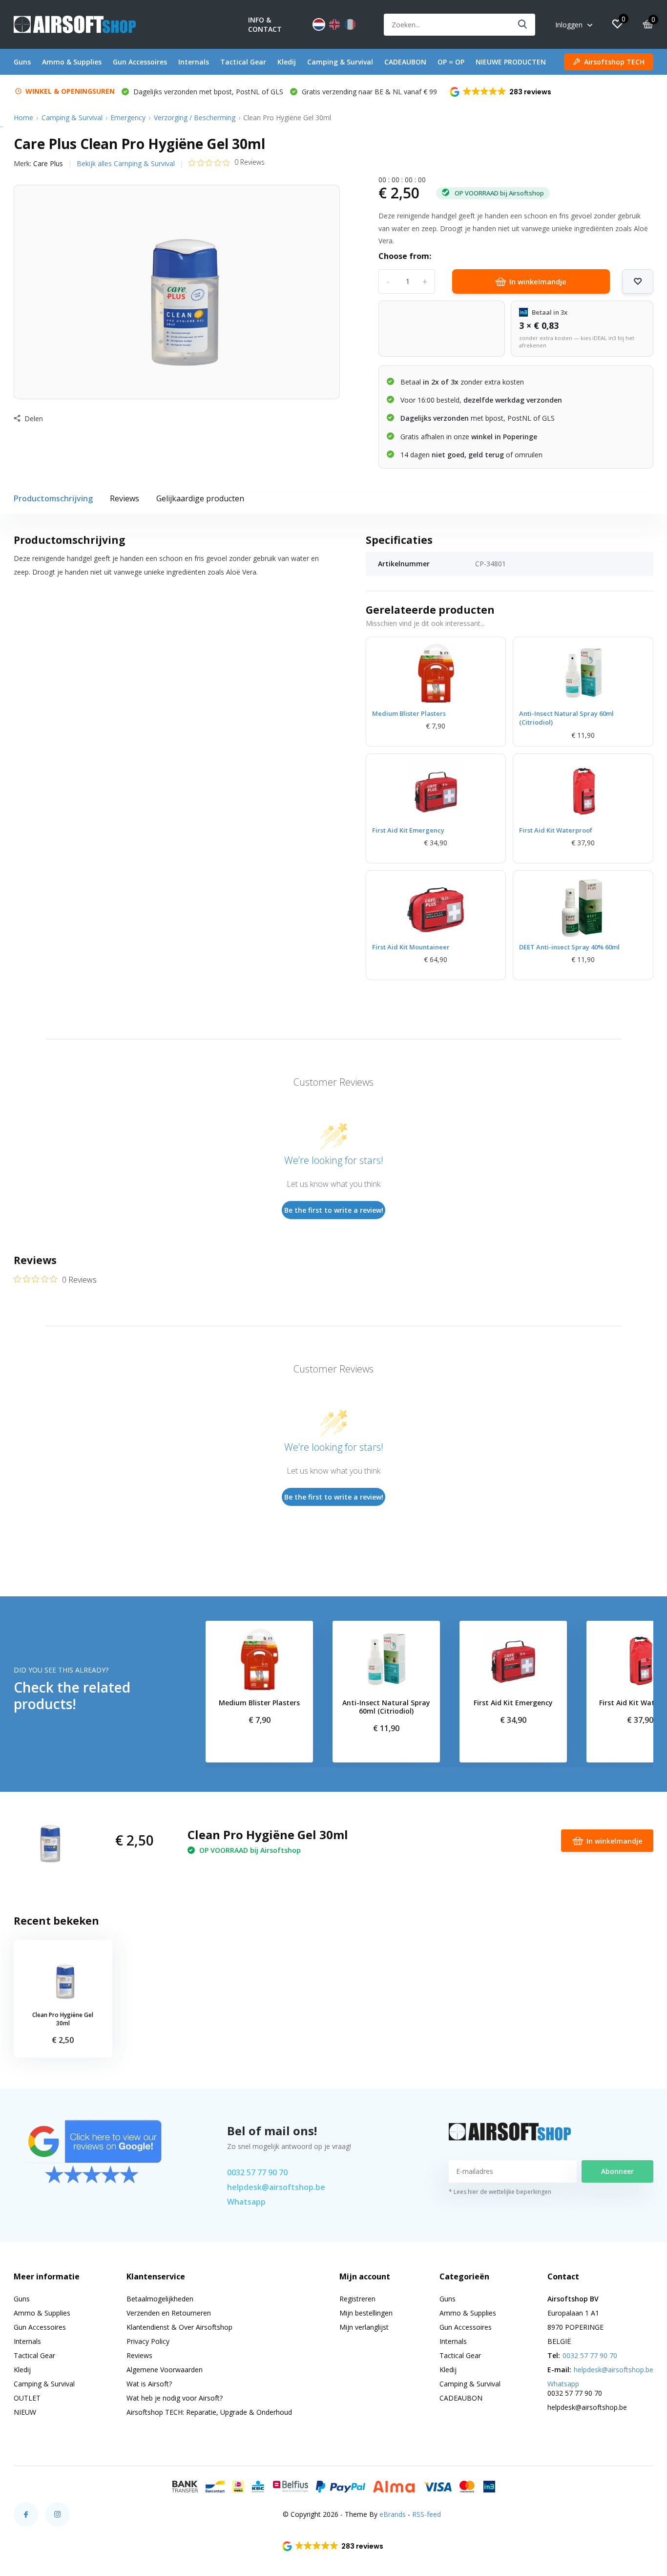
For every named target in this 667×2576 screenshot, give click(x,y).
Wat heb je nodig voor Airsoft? (175, 2398)
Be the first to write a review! (334, 1210)
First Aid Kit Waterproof (556, 830)
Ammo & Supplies (72, 62)
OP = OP (451, 62)
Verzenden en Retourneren (169, 2313)
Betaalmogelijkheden (160, 2299)
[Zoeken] (523, 25)
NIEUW (25, 2412)
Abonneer (617, 2171)
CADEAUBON (405, 62)
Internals (194, 62)
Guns (22, 62)
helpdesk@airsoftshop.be (276, 2187)
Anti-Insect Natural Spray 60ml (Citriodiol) (566, 718)
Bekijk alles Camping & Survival (126, 163)
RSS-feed (427, 2514)
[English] (334, 24)
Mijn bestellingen (366, 2313)
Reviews (125, 498)
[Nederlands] (319, 24)
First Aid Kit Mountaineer (411, 947)
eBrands (393, 2514)
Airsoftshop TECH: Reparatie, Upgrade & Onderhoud (209, 2412)
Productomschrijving (53, 498)
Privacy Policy (148, 2341)
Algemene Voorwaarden (165, 2370)
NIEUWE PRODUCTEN (511, 62)
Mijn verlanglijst (364, 2327)
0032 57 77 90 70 (257, 2172)
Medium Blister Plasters (409, 713)
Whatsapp (246, 2202)
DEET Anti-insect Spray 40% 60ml (569, 947)
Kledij (287, 62)
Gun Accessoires (140, 62)
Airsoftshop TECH (614, 62)
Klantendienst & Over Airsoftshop (179, 2327)
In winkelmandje (538, 281)
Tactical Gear (243, 62)
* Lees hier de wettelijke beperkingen (500, 2192)
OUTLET (27, 2398)
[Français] (350, 24)
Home (23, 118)
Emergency (128, 118)
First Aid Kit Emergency (408, 830)
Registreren (357, 2299)
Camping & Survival (340, 62)
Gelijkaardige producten (200, 498)
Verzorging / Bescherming (195, 118)
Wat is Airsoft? (149, 2384)
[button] (501, 92)
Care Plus (48, 163)
